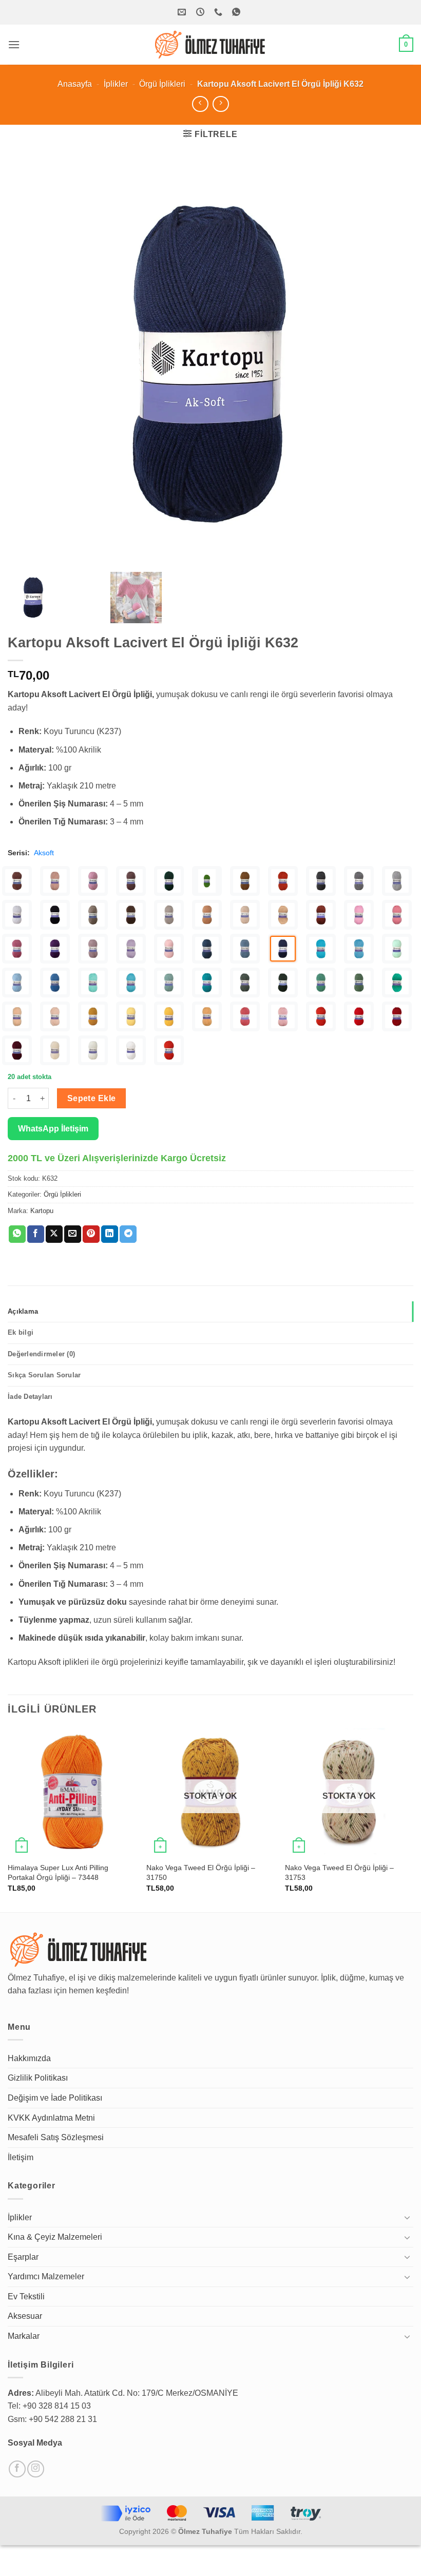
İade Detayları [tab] (30, 1397)
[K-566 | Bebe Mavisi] (359, 949)
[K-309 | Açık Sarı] (131, 1016)
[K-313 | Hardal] (93, 1016)
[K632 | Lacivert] (283, 949)
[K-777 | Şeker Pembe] (397, 915)
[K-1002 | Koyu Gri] (359, 881)
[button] (14, 44)
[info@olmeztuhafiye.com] (183, 12)
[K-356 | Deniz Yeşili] (17, 1016)
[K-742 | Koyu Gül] (17, 949)
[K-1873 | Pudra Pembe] (55, 881)
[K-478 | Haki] (283, 983)
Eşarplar (23, 2257)
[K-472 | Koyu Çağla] (321, 983)
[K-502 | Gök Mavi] (131, 983)
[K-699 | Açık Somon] (169, 949)
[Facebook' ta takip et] (17, 2469)
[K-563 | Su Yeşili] (397, 949)
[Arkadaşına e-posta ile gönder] (73, 1234)
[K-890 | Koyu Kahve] (131, 915)
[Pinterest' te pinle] (91, 1234)
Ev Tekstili (26, 2296)
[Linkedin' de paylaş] (110, 1234)
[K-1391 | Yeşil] (207, 881)
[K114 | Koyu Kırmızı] (397, 1016)
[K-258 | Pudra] (283, 1016)
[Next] (413, 1819)
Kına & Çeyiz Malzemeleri (55, 2237)
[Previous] (8, 1819)
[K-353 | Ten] (55, 1016)
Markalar (24, 2336)
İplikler (116, 84)
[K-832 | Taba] (321, 915)
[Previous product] (221, 104)
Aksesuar (25, 2316)
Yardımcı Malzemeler (46, 2276)
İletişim (21, 2157)
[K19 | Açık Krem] (93, 1050)
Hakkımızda (29, 2058)
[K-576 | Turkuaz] (321, 949)
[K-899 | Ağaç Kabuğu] (93, 915)
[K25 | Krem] (55, 1050)
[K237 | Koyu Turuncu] (169, 1050)
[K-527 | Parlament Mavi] (55, 983)
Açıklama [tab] (23, 1311)
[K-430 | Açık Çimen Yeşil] (359, 983)
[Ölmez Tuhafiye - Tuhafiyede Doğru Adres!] (210, 45)
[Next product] (200, 104)
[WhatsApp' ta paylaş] (17, 1234)
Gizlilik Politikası (38, 2078)
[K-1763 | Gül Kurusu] (93, 881)
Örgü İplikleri (162, 84)
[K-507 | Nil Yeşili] (93, 983)
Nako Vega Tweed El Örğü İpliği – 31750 (201, 1872)
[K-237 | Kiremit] (321, 1016)
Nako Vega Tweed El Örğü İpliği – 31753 (339, 1872)
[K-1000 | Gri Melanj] (397, 881)
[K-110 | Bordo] (17, 1050)
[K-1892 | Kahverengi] (17, 881)
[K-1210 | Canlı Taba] (283, 881)
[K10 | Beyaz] (131, 1050)
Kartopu (42, 1211)
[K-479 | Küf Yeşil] (245, 983)
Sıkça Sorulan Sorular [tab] (44, 1375)
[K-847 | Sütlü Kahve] (283, 915)
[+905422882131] (219, 12)
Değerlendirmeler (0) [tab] (41, 1354)
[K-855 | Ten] (245, 915)
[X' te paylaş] (54, 1234)
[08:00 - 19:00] (202, 12)
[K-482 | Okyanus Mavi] (207, 983)
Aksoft (44, 853)
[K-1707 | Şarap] (131, 881)
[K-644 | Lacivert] (245, 949)
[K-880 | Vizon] (169, 915)
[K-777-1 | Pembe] (359, 915)
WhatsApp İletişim (53, 1129)
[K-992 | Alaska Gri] (17, 915)
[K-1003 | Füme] (321, 881)
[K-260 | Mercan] (245, 1016)
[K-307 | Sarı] (169, 1016)
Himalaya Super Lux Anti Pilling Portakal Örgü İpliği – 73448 (58, 1872)
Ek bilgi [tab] (21, 1332)
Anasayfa (75, 84)
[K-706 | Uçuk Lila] (131, 949)
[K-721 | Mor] (55, 949)
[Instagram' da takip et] (36, 2469)
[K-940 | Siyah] (55, 915)
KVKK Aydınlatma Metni (51, 2118)
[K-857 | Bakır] (207, 915)
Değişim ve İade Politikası (55, 2098)
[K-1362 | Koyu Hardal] (245, 881)
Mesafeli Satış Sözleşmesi (56, 2137)
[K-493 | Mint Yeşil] (169, 983)
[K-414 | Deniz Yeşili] (397, 983)
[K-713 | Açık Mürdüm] (93, 949)
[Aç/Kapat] (407, 2217)
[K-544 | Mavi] (17, 983)
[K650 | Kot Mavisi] (207, 949)
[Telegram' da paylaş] (128, 1234)
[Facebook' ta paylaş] (36, 1234)
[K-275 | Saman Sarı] (207, 1016)
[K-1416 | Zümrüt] (169, 881)
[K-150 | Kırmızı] (359, 1016)
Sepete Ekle (92, 1098)
